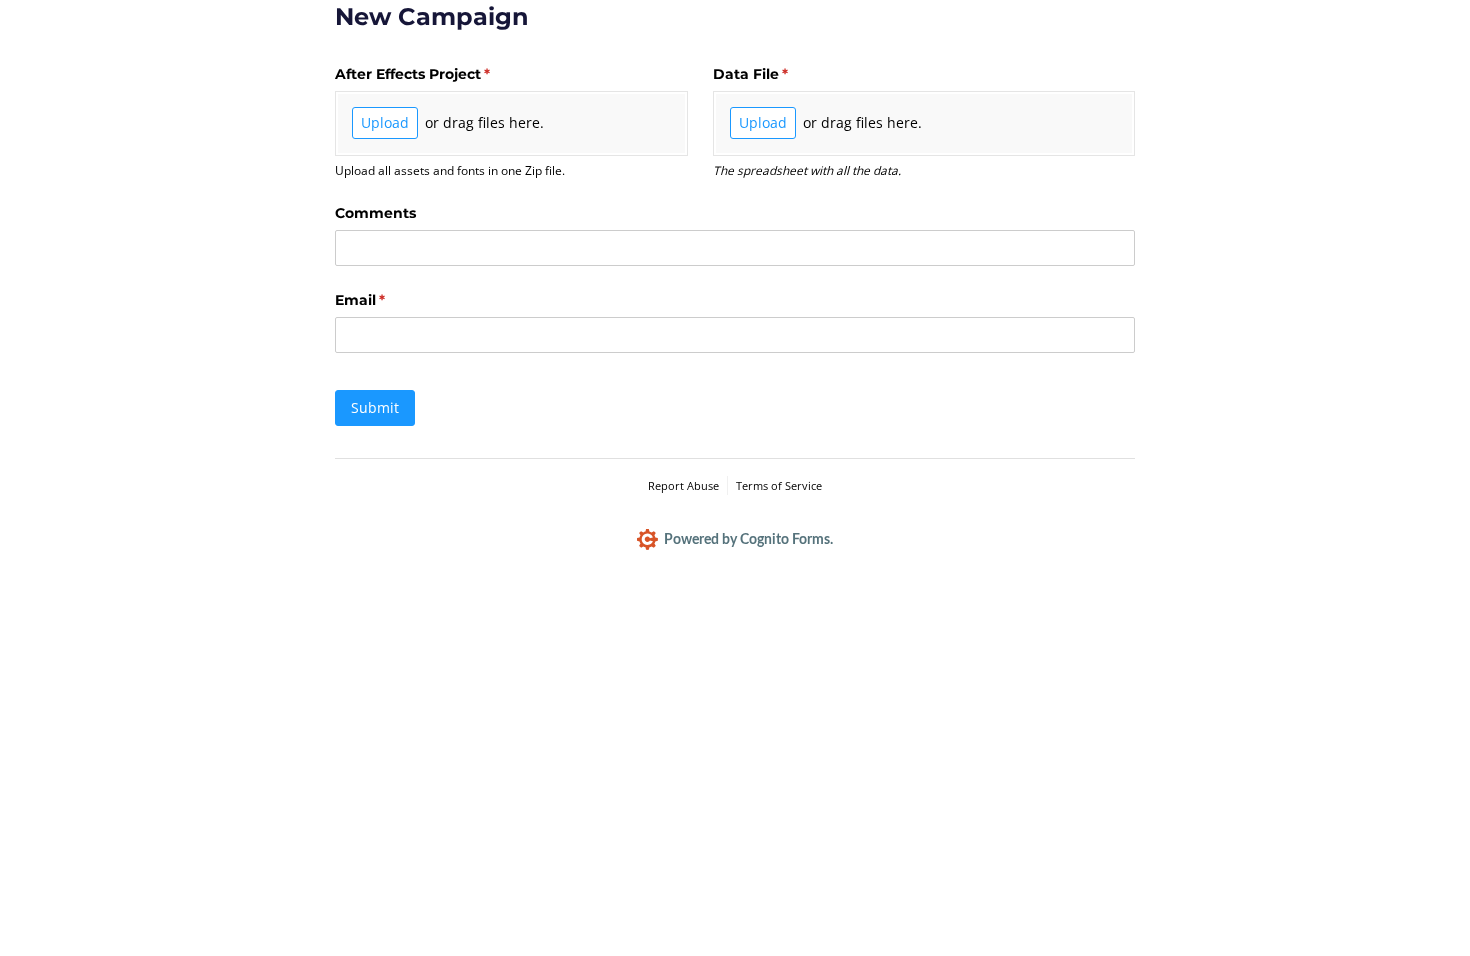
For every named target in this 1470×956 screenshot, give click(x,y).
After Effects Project (445, 74)
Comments (375, 213)
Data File (783, 74)
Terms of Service (779, 485)
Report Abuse (683, 485)
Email (392, 300)
